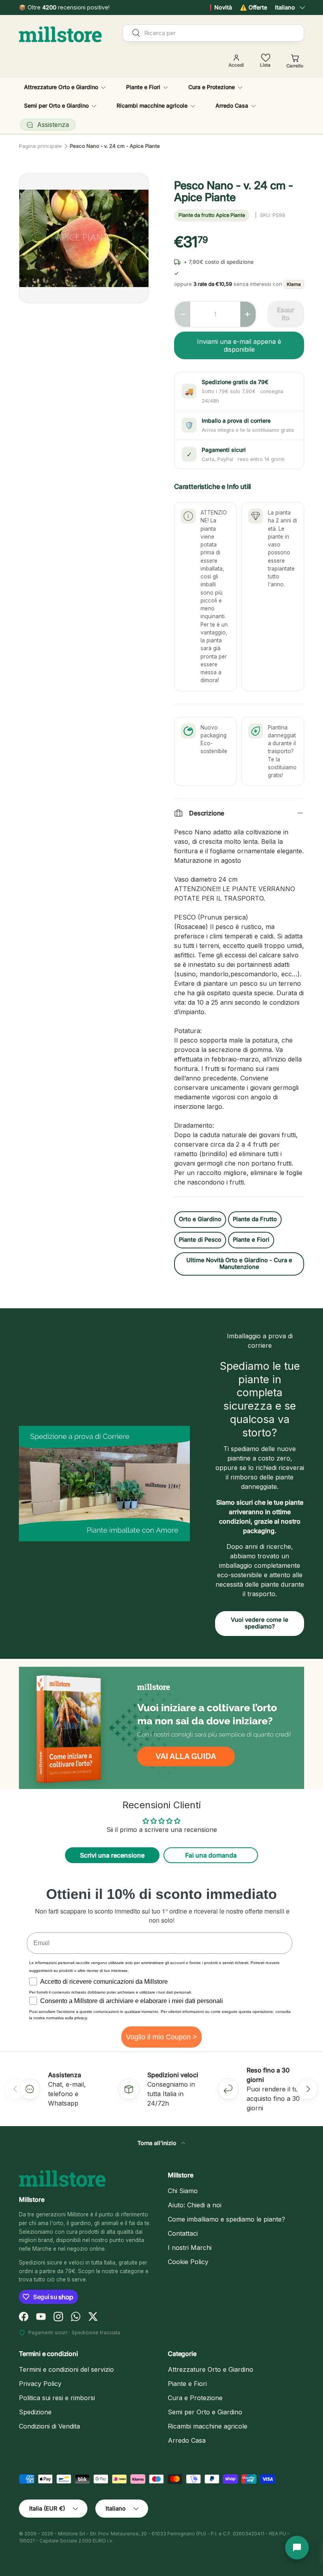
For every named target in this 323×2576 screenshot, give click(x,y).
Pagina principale (40, 146)
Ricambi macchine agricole (208, 2426)
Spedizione (35, 2412)
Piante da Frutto (255, 1219)
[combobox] (213, 33)
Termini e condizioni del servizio (66, 2369)
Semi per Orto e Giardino (205, 2412)
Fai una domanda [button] (211, 1855)
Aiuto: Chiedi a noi (195, 2205)
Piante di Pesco (200, 1240)
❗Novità (220, 7)
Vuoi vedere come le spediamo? (260, 1623)
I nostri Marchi (190, 2248)
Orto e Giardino (200, 1219)
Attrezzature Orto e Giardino (211, 2369)
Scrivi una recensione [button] (112, 1855)
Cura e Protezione (195, 2398)
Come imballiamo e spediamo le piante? (226, 2219)
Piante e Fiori (251, 1240)
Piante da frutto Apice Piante (212, 215)
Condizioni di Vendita (49, 2426)
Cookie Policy (188, 2262)
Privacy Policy (40, 2384)
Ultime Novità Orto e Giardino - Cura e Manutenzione (239, 1264)
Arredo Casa (187, 2440)
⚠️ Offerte (253, 7)
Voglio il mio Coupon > (161, 2037)
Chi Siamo (183, 2191)
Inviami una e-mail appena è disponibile (239, 345)
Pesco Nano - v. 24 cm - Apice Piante (115, 146)
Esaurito (286, 314)
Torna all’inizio (158, 2143)
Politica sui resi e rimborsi (57, 2398)
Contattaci (183, 2233)
